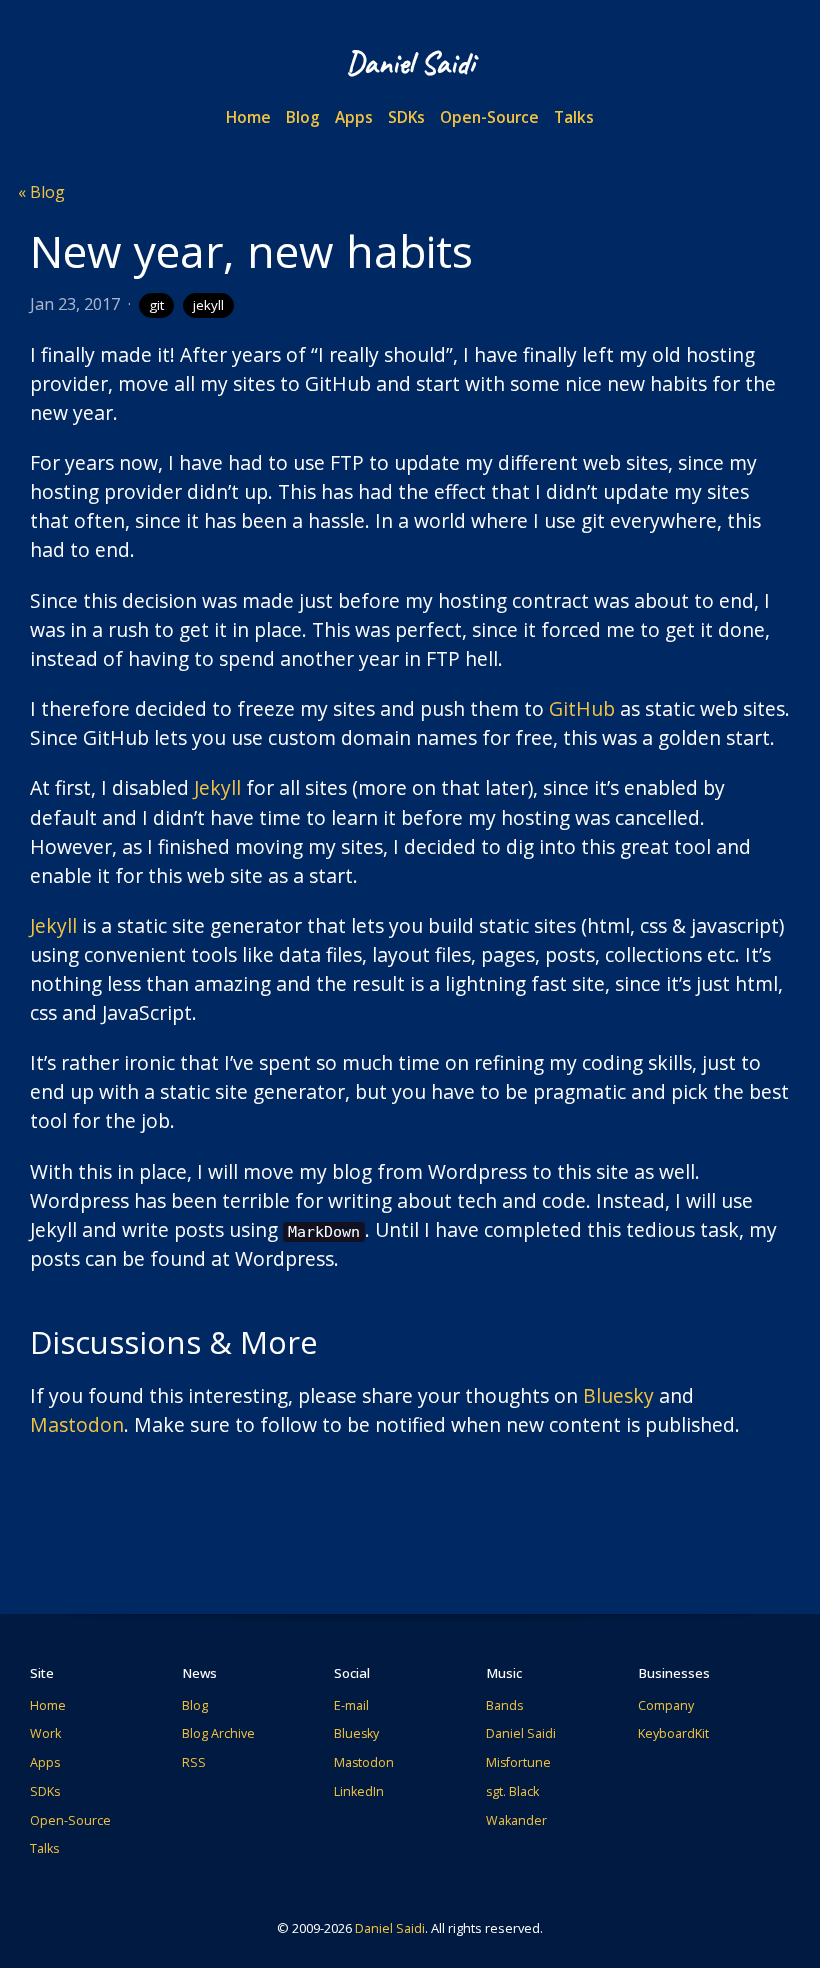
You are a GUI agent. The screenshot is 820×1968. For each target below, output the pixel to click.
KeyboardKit (673, 1733)
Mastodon (77, 1424)
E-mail (351, 1705)
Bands (504, 1705)
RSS (194, 1762)
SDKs (406, 117)
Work (45, 1733)
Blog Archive (218, 1733)
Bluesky (618, 1395)
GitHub (582, 708)
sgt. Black (512, 1791)
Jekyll (217, 787)
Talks (574, 117)
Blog (303, 117)
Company (666, 1705)
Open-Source (489, 117)
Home (248, 117)
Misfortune (518, 1762)
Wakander (516, 1820)
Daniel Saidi (521, 1733)
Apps (354, 117)
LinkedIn (359, 1791)
